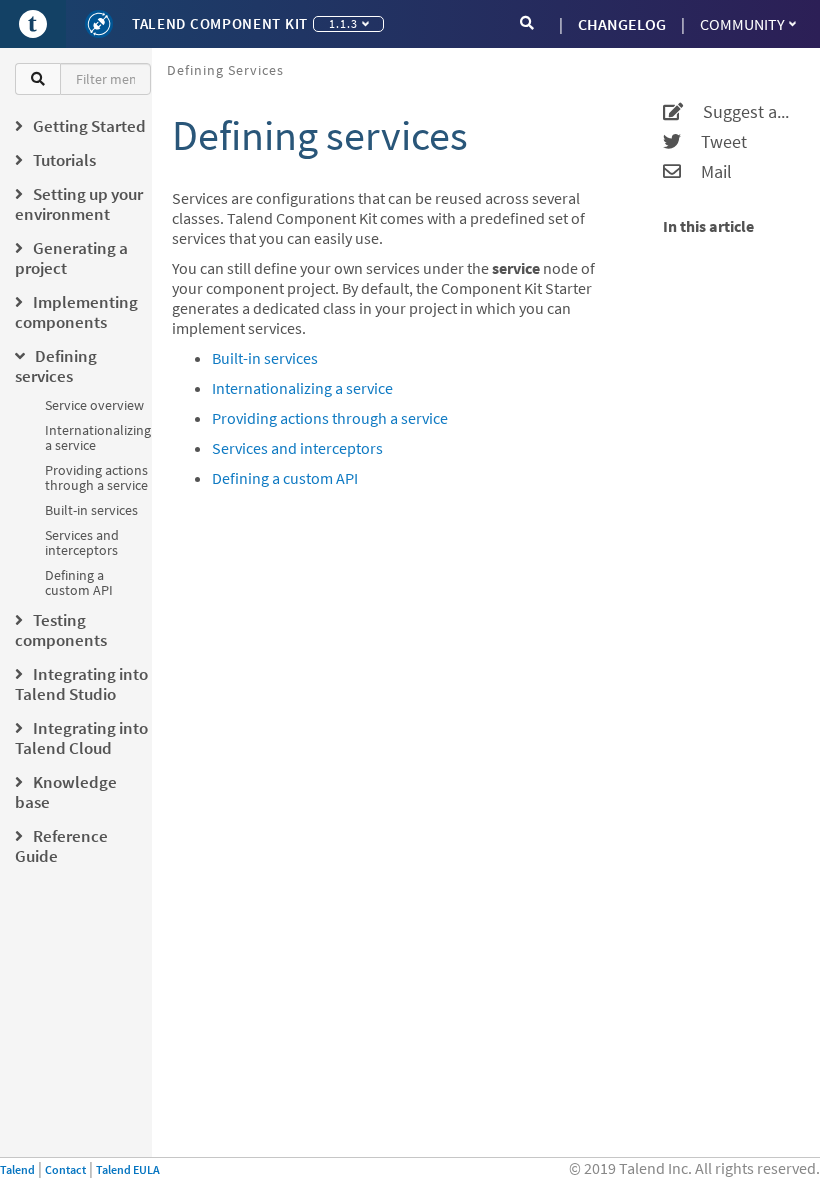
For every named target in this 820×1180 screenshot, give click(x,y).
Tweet (714, 142)
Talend (17, 1169)
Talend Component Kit (220, 23)
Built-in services (91, 510)
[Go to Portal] (33, 24)
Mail (706, 172)
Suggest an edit (739, 112)
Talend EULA (128, 1169)
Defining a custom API (79, 582)
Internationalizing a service (98, 437)
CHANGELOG (622, 24)
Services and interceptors (82, 542)
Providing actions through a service (96, 477)
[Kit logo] (99, 24)
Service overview (94, 405)
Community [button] (742, 24)
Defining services (225, 70)
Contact (65, 1169)
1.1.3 (343, 23)
